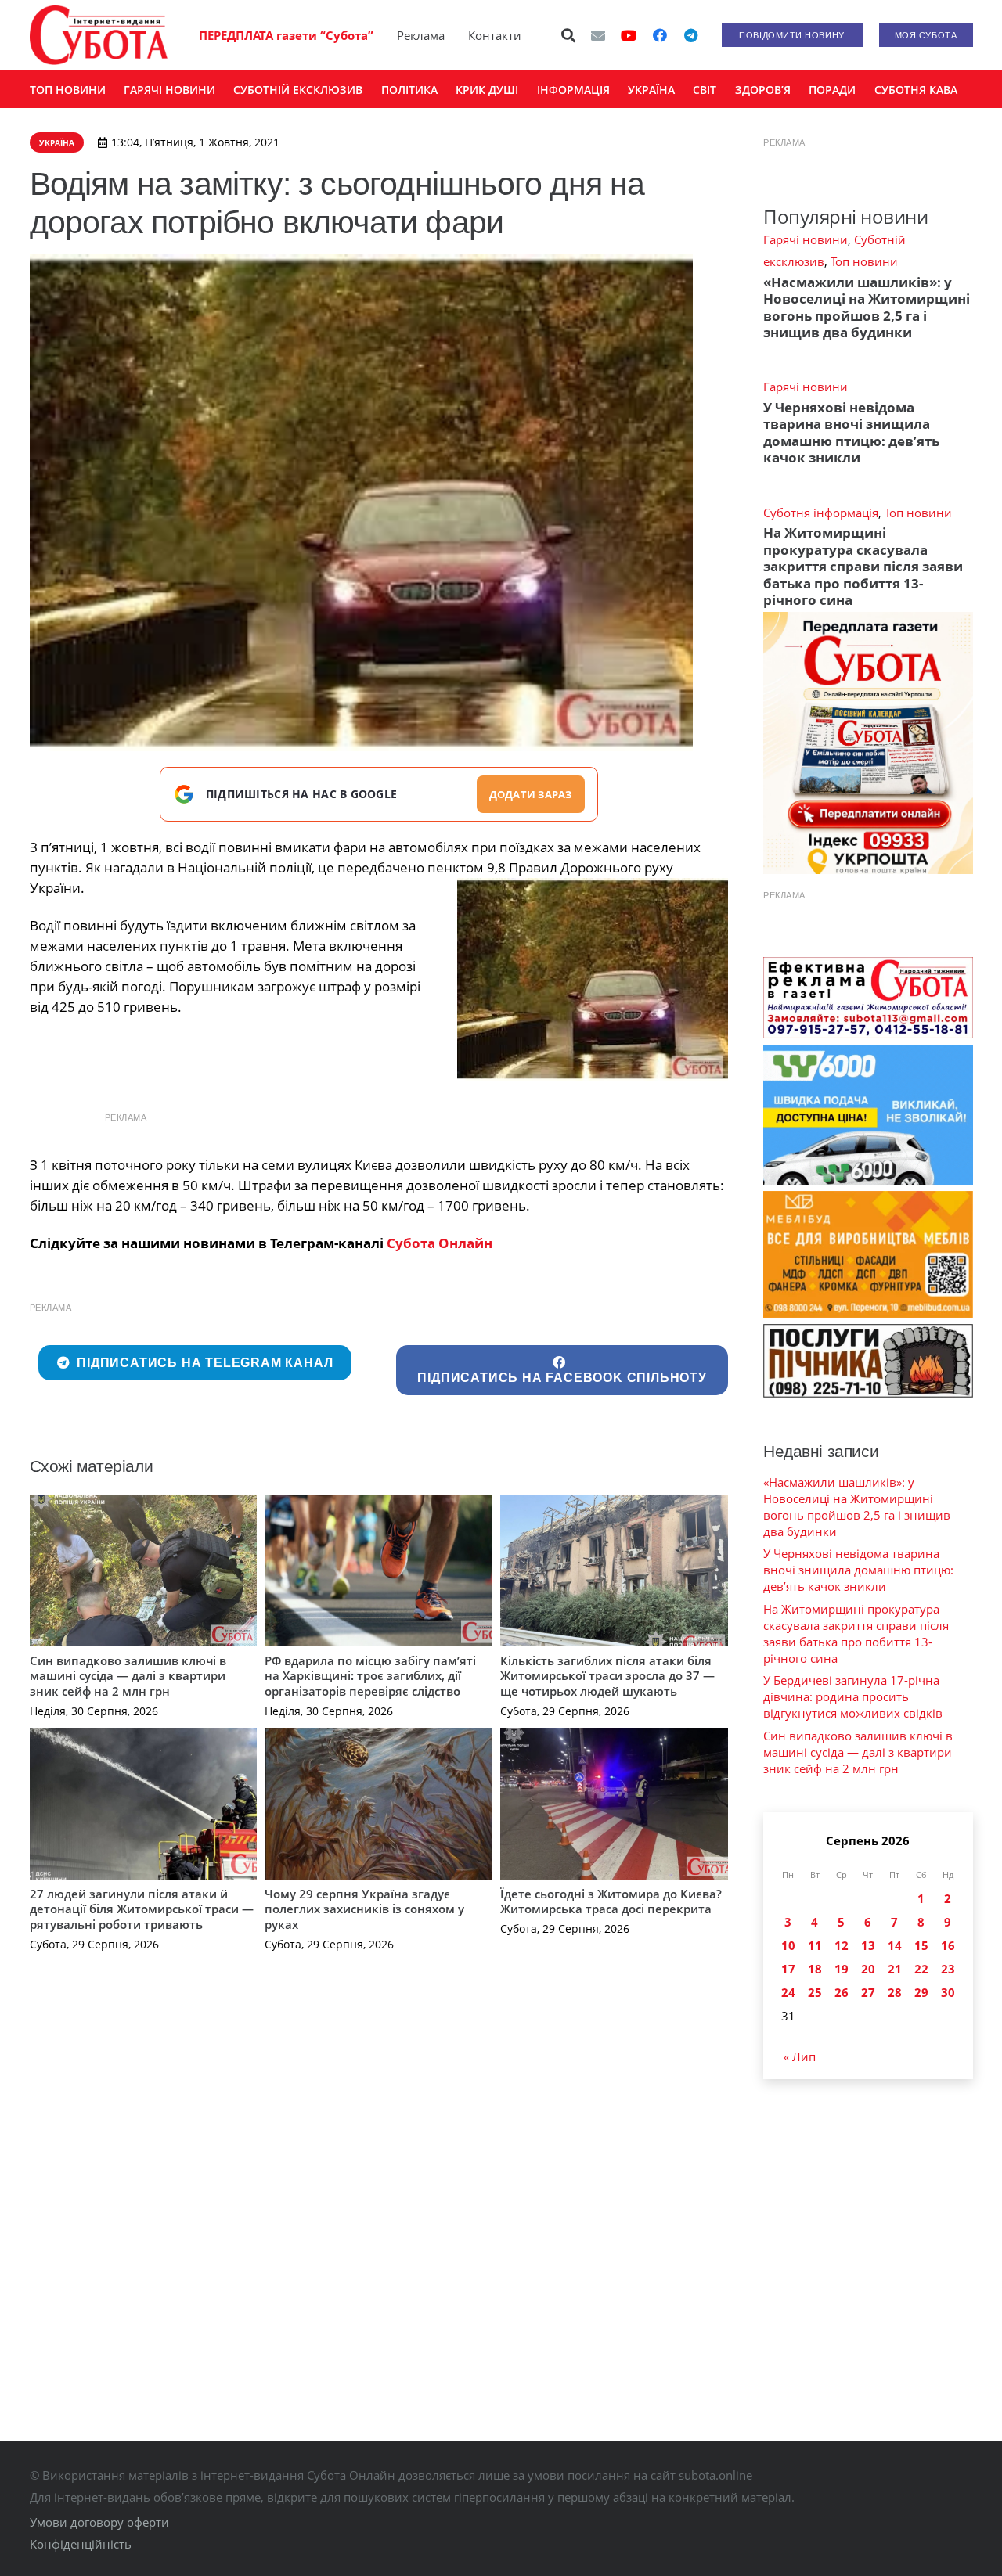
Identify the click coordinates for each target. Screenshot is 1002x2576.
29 (921, 1992)
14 (895, 1945)
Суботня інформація (821, 513)
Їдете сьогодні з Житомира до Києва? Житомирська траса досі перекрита (611, 1901)
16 (948, 1945)
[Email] (598, 35)
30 (948, 1992)
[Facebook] (660, 35)
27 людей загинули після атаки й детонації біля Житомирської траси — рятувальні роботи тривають (142, 1909)
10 (788, 1945)
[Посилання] (99, 35)
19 (842, 1969)
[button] (568, 35)
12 (842, 1945)
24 (788, 1992)
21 (895, 1969)
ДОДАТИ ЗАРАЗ (531, 794)
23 (948, 1969)
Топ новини (864, 261)
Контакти (495, 35)
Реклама (421, 35)
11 (815, 1945)
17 (788, 1969)
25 (815, 1992)
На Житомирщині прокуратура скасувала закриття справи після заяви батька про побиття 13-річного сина (863, 566)
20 (868, 1969)
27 (868, 1992)
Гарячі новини (806, 239)
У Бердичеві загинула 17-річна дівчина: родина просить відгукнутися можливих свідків (853, 1696)
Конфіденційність (81, 2544)
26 (842, 1992)
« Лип (800, 2056)
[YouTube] (629, 35)
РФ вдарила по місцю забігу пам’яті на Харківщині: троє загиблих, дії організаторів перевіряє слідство (370, 1676)
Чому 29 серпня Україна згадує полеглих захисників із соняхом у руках (364, 1909)
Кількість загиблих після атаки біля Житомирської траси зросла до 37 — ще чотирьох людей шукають (607, 1676)
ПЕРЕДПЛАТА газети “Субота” (286, 35)
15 (921, 1945)
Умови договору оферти (99, 2522)
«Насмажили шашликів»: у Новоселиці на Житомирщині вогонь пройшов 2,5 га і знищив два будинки (867, 307)
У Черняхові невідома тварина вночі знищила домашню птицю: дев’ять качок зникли (851, 432)
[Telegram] (691, 35)
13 (868, 1945)
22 (921, 1969)
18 (815, 1969)
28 (895, 1992)
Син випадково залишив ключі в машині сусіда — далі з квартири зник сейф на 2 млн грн (128, 1676)
